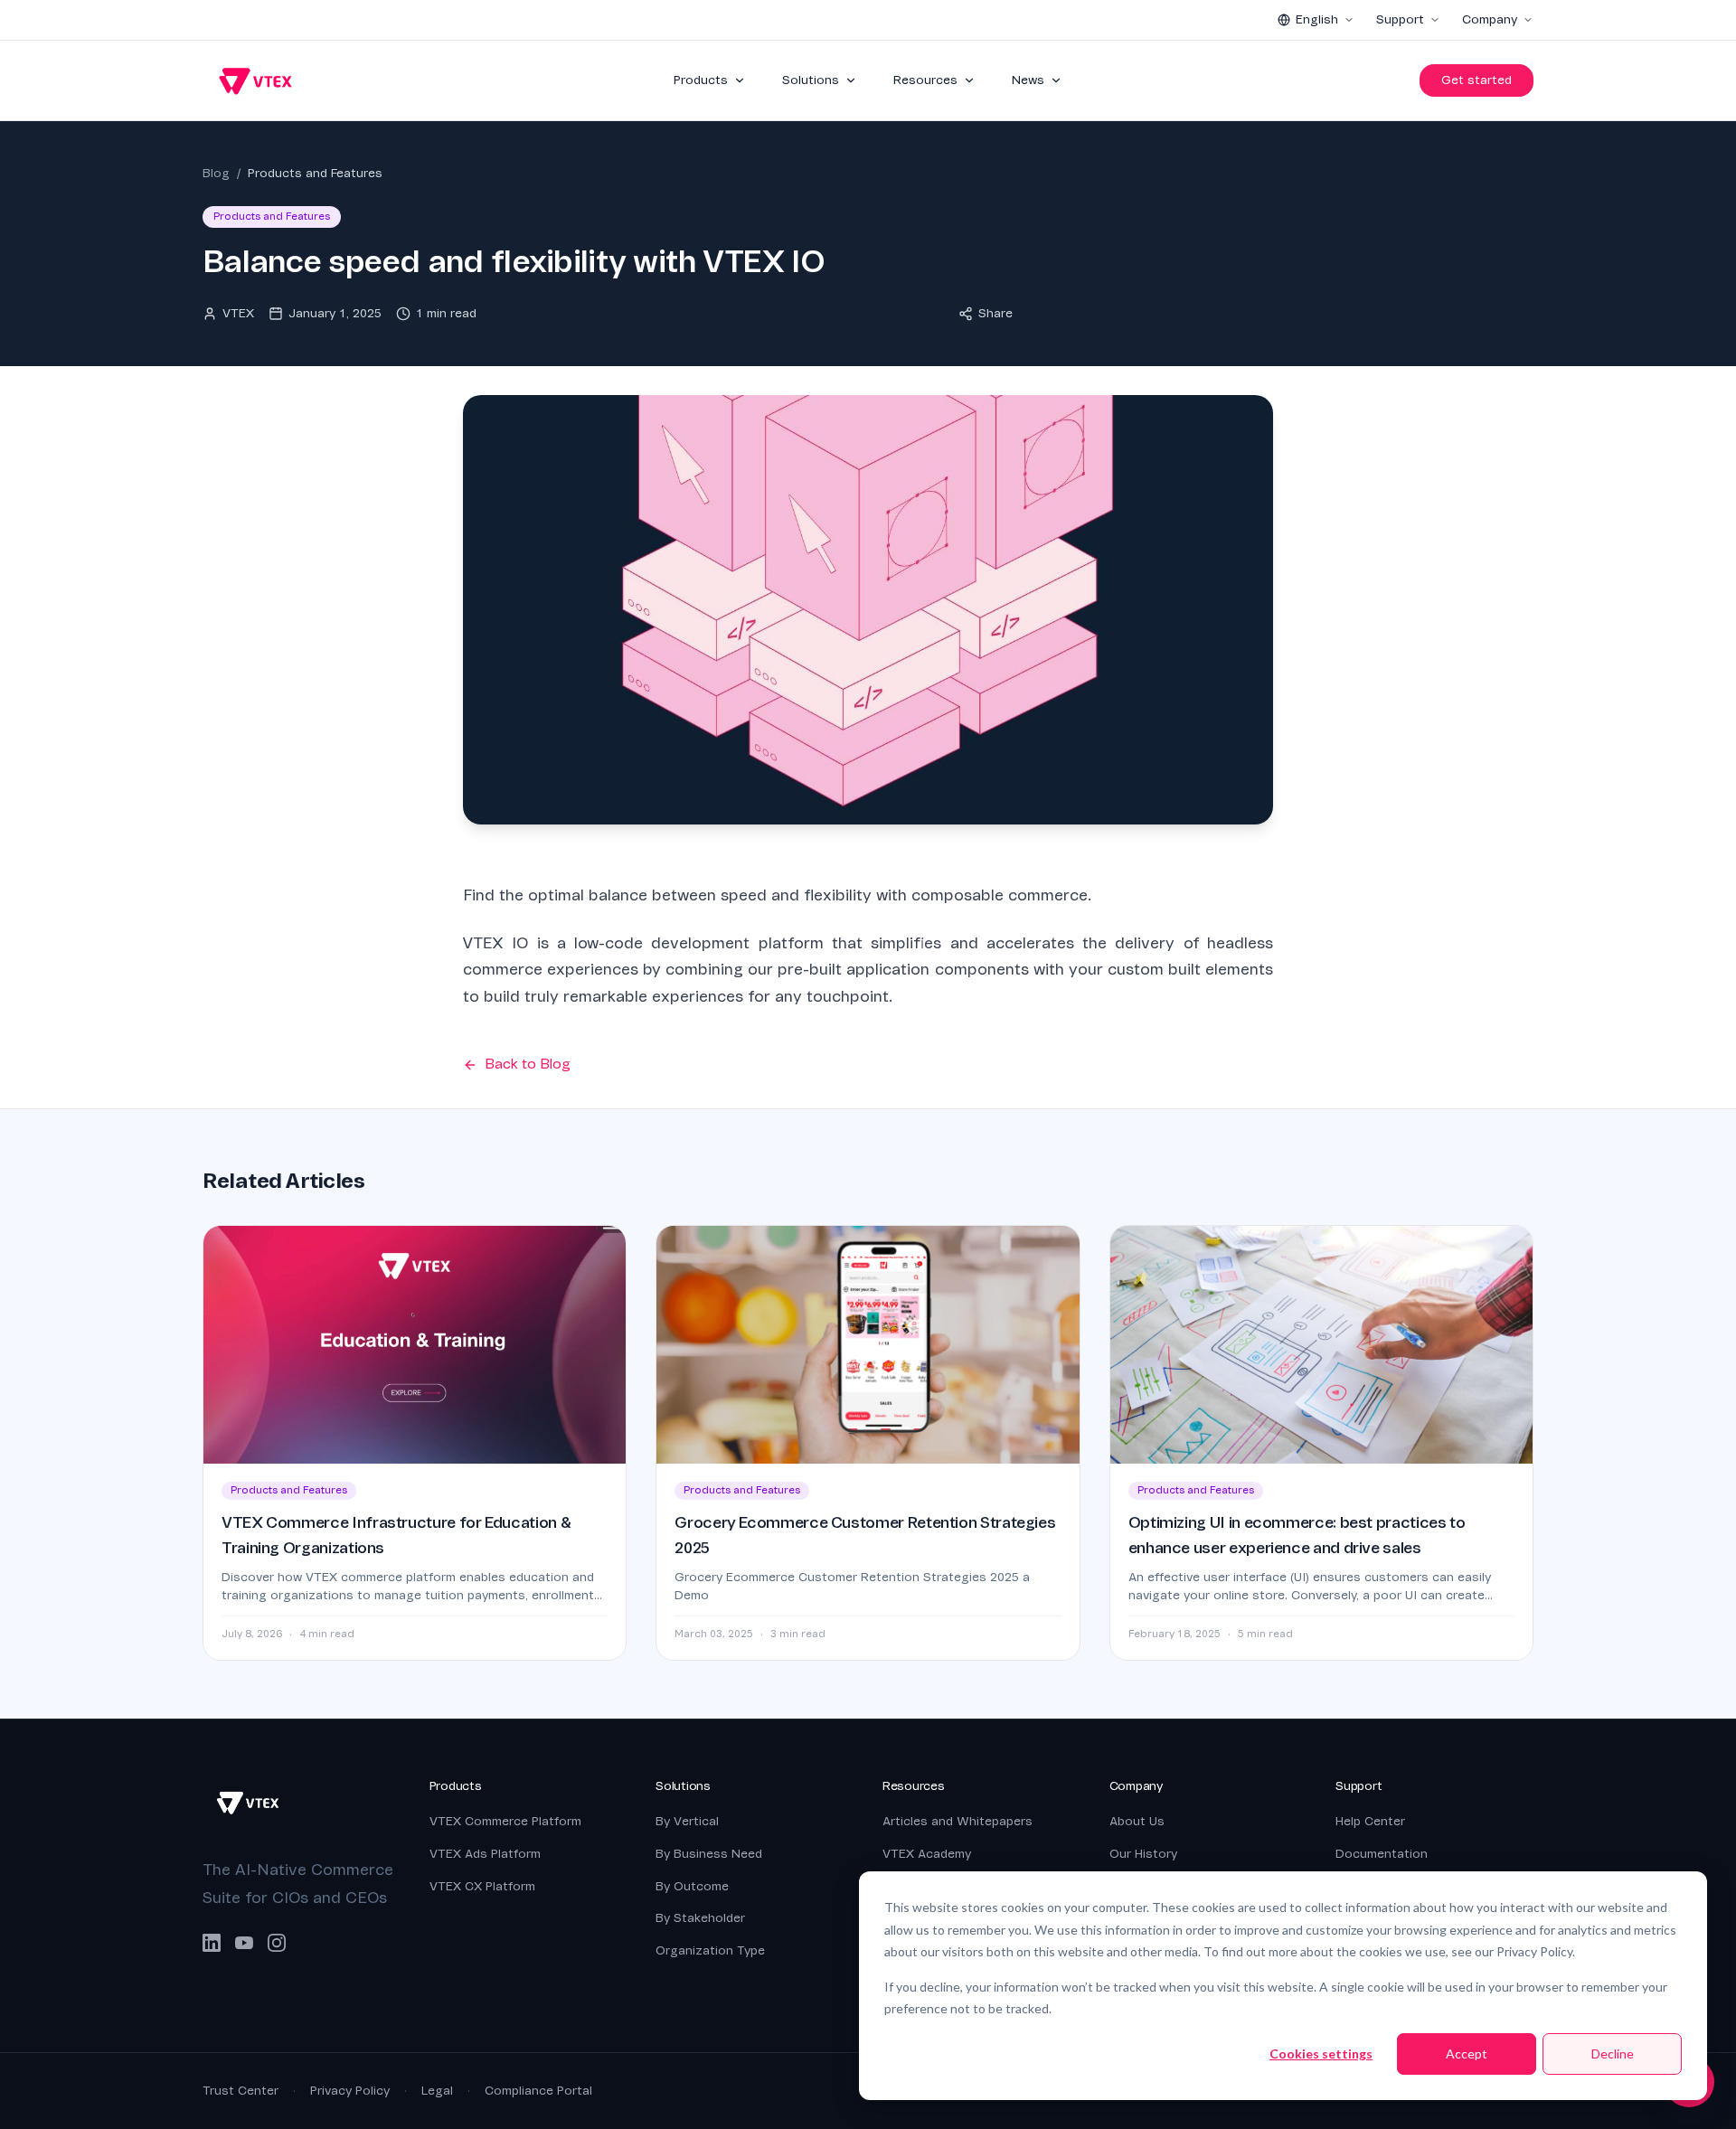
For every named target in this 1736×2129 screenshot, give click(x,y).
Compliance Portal (538, 2091)
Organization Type (710, 1950)
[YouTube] (244, 1943)
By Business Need (709, 1854)
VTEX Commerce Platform (505, 1821)
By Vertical (687, 1821)
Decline (1613, 2054)
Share (995, 313)
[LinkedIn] (212, 1943)
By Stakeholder (700, 1918)
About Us (1137, 1821)
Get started (1477, 80)
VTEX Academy (927, 1854)
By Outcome (692, 1886)
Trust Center (241, 2091)
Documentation (1382, 1854)
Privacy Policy (350, 2091)
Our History (1143, 1854)
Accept (1467, 2054)
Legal (437, 2091)
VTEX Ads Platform (485, 1854)
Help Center (1370, 1821)
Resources (925, 80)
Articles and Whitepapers (958, 1821)
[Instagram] (277, 1943)
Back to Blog (528, 1064)
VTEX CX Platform (482, 1886)
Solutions (811, 80)
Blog (216, 173)
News (1028, 80)
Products (701, 80)
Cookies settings (1321, 2054)
